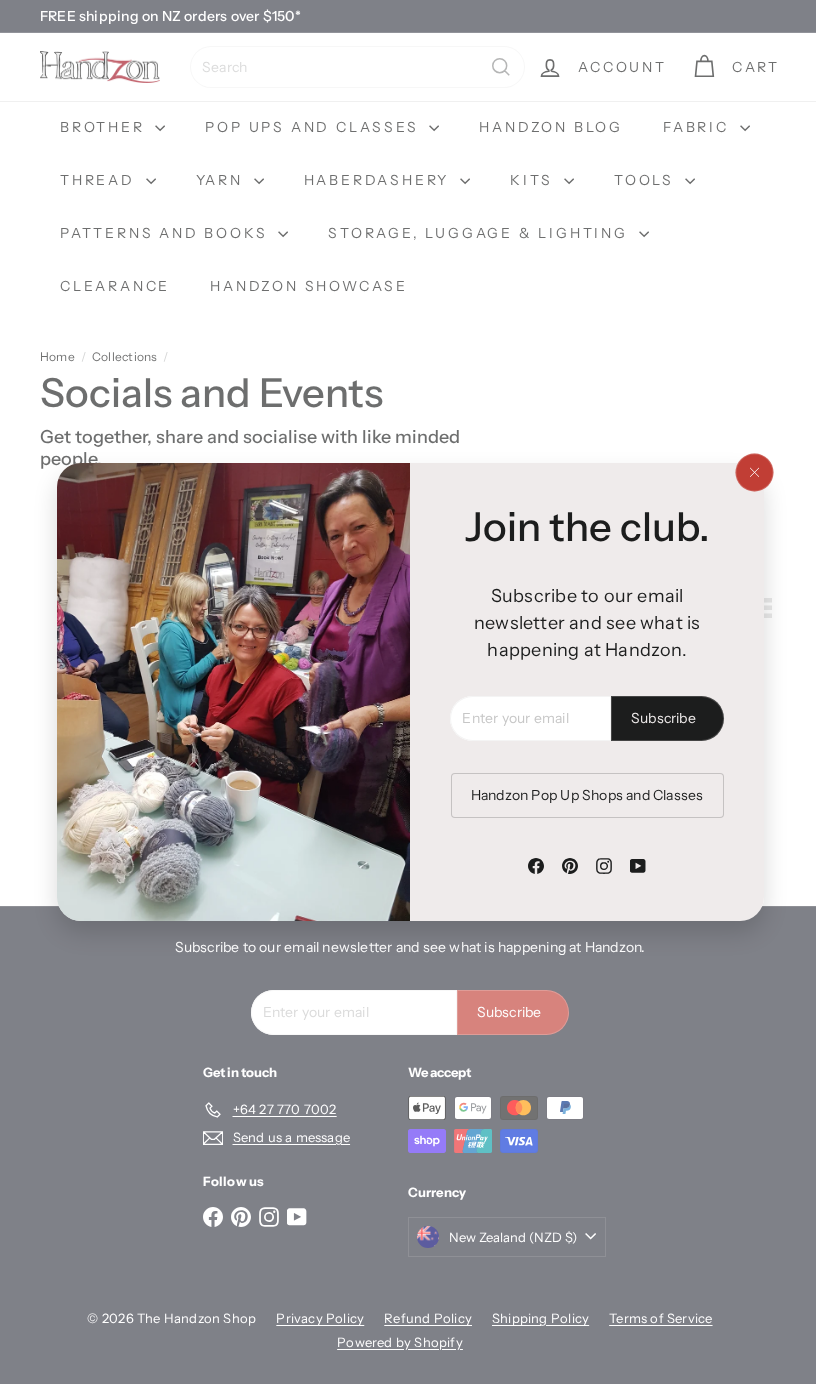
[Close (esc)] (746, 473)
